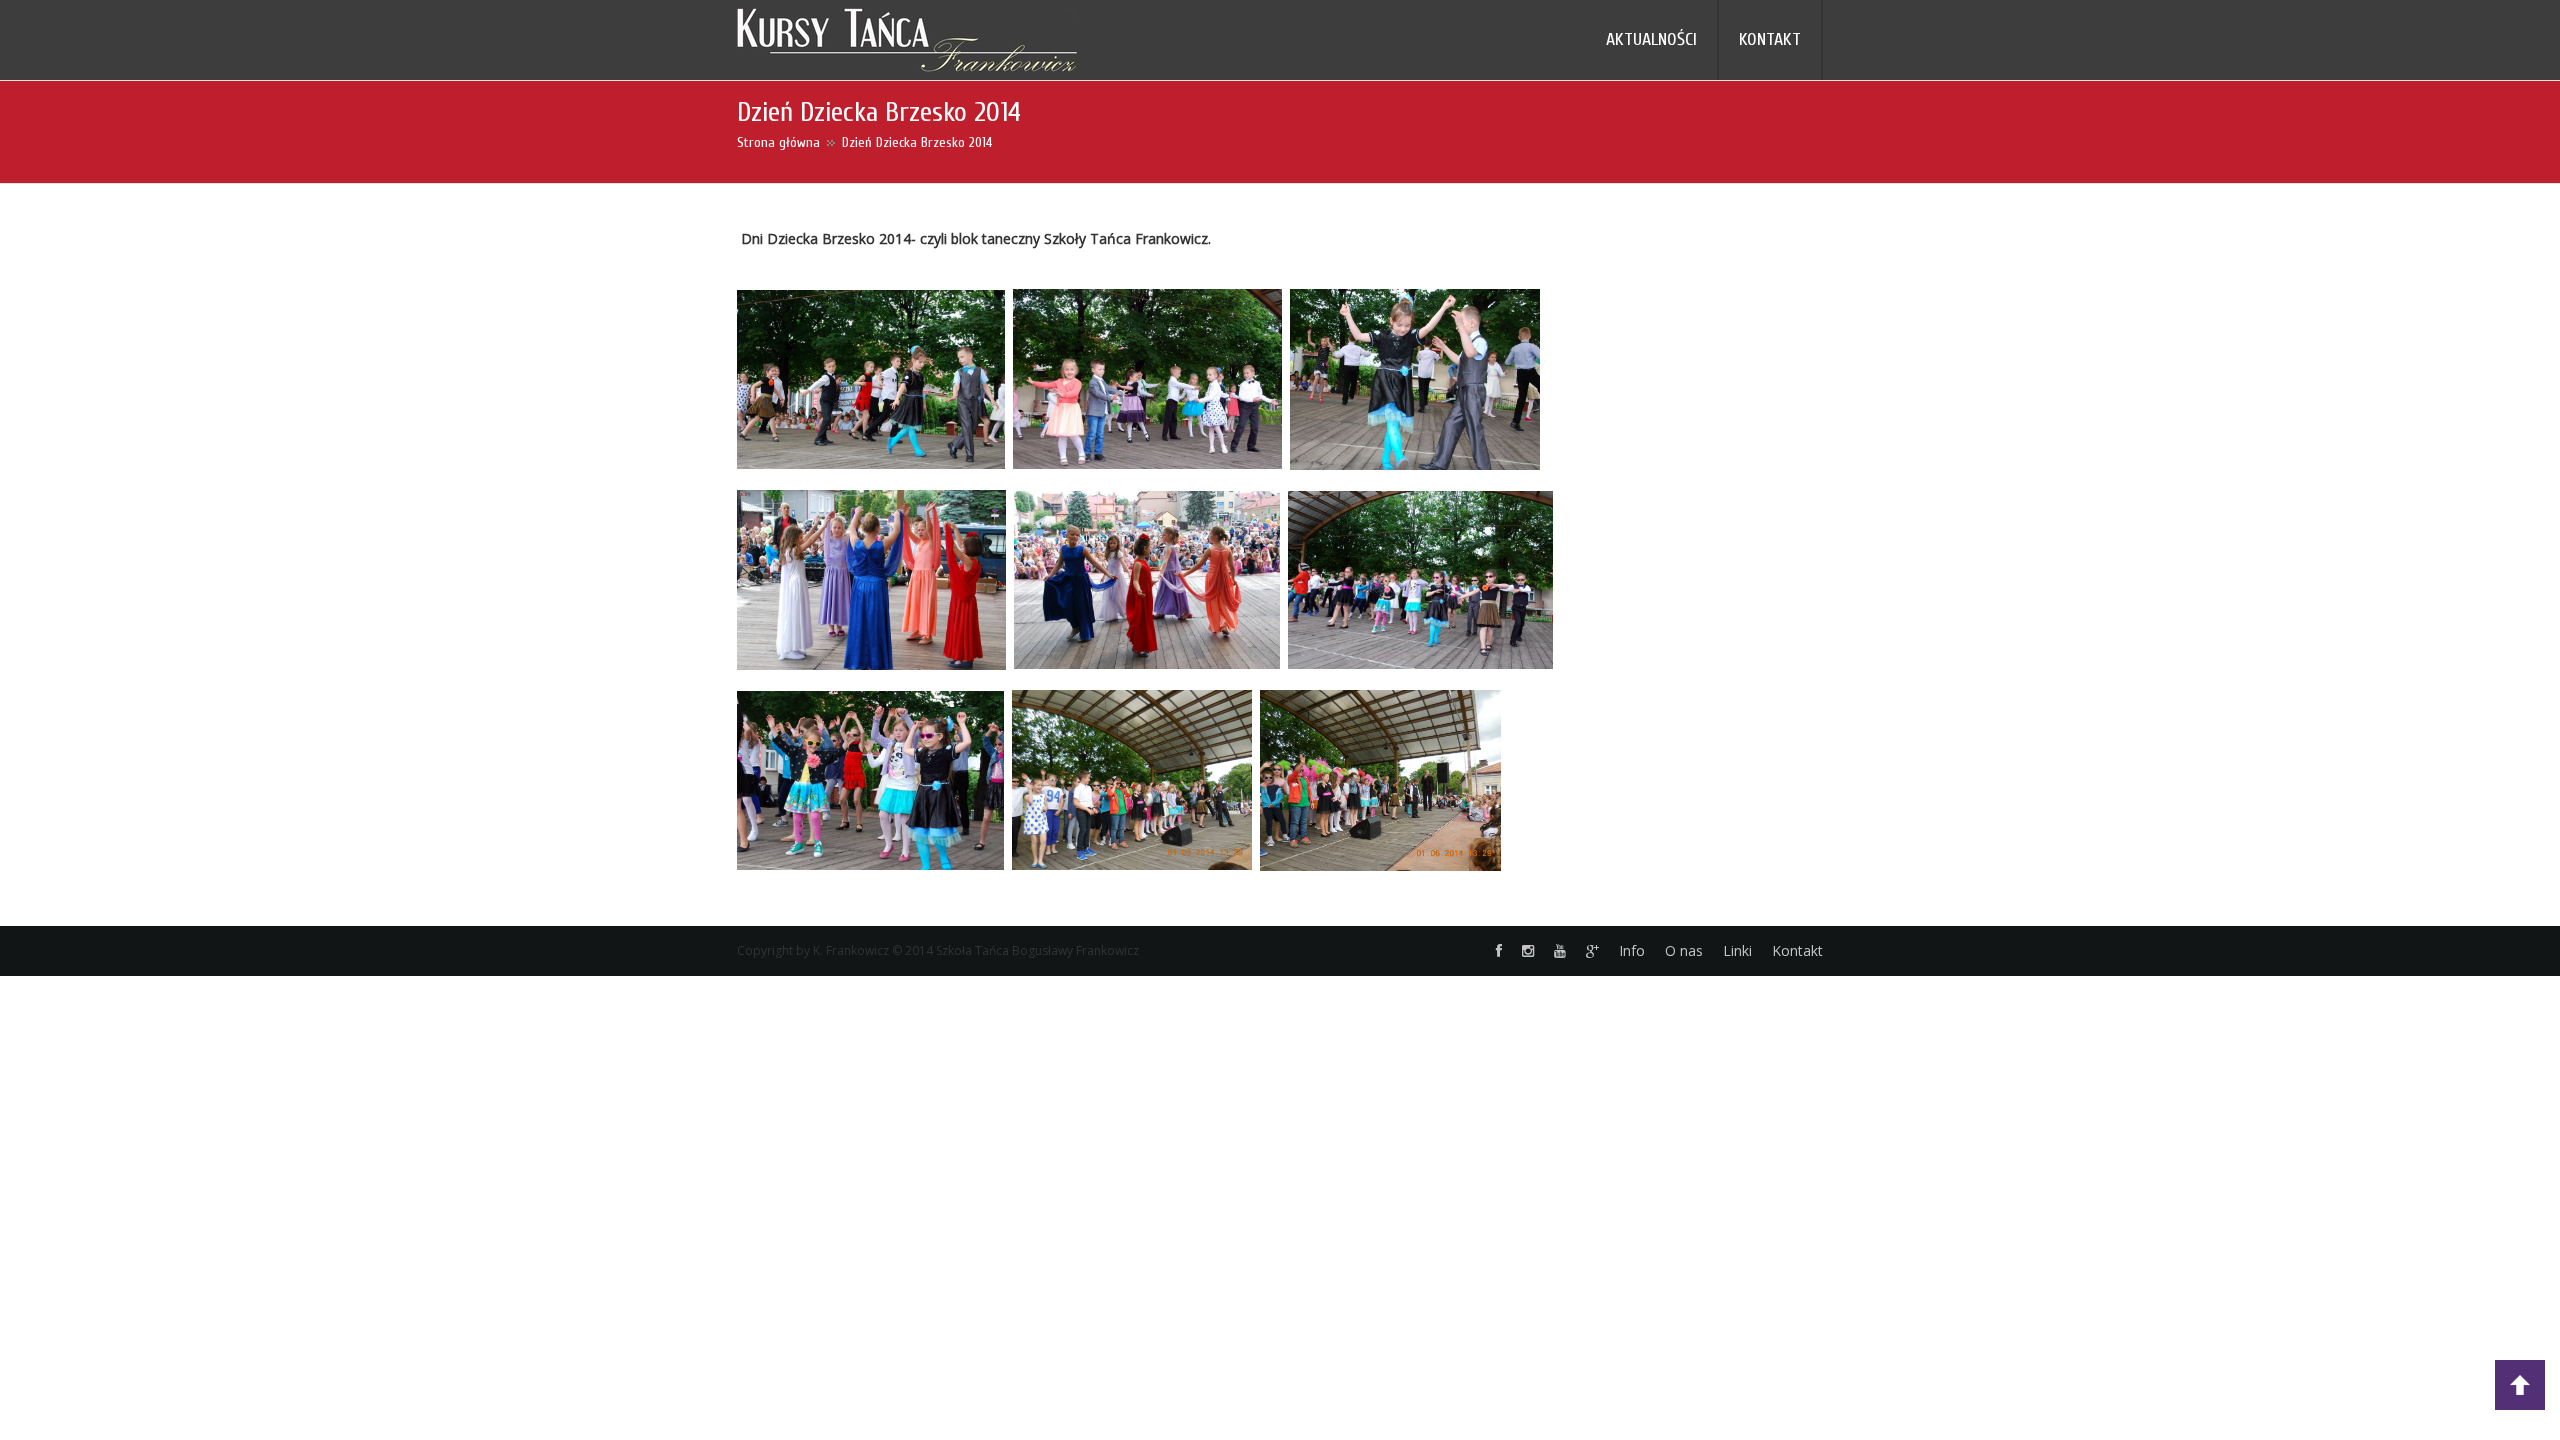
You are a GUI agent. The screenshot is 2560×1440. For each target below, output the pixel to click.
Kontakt (1797, 950)
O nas (1684, 950)
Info (1632, 950)
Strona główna (778, 142)
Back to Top (2520, 1385)
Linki (1737, 950)
